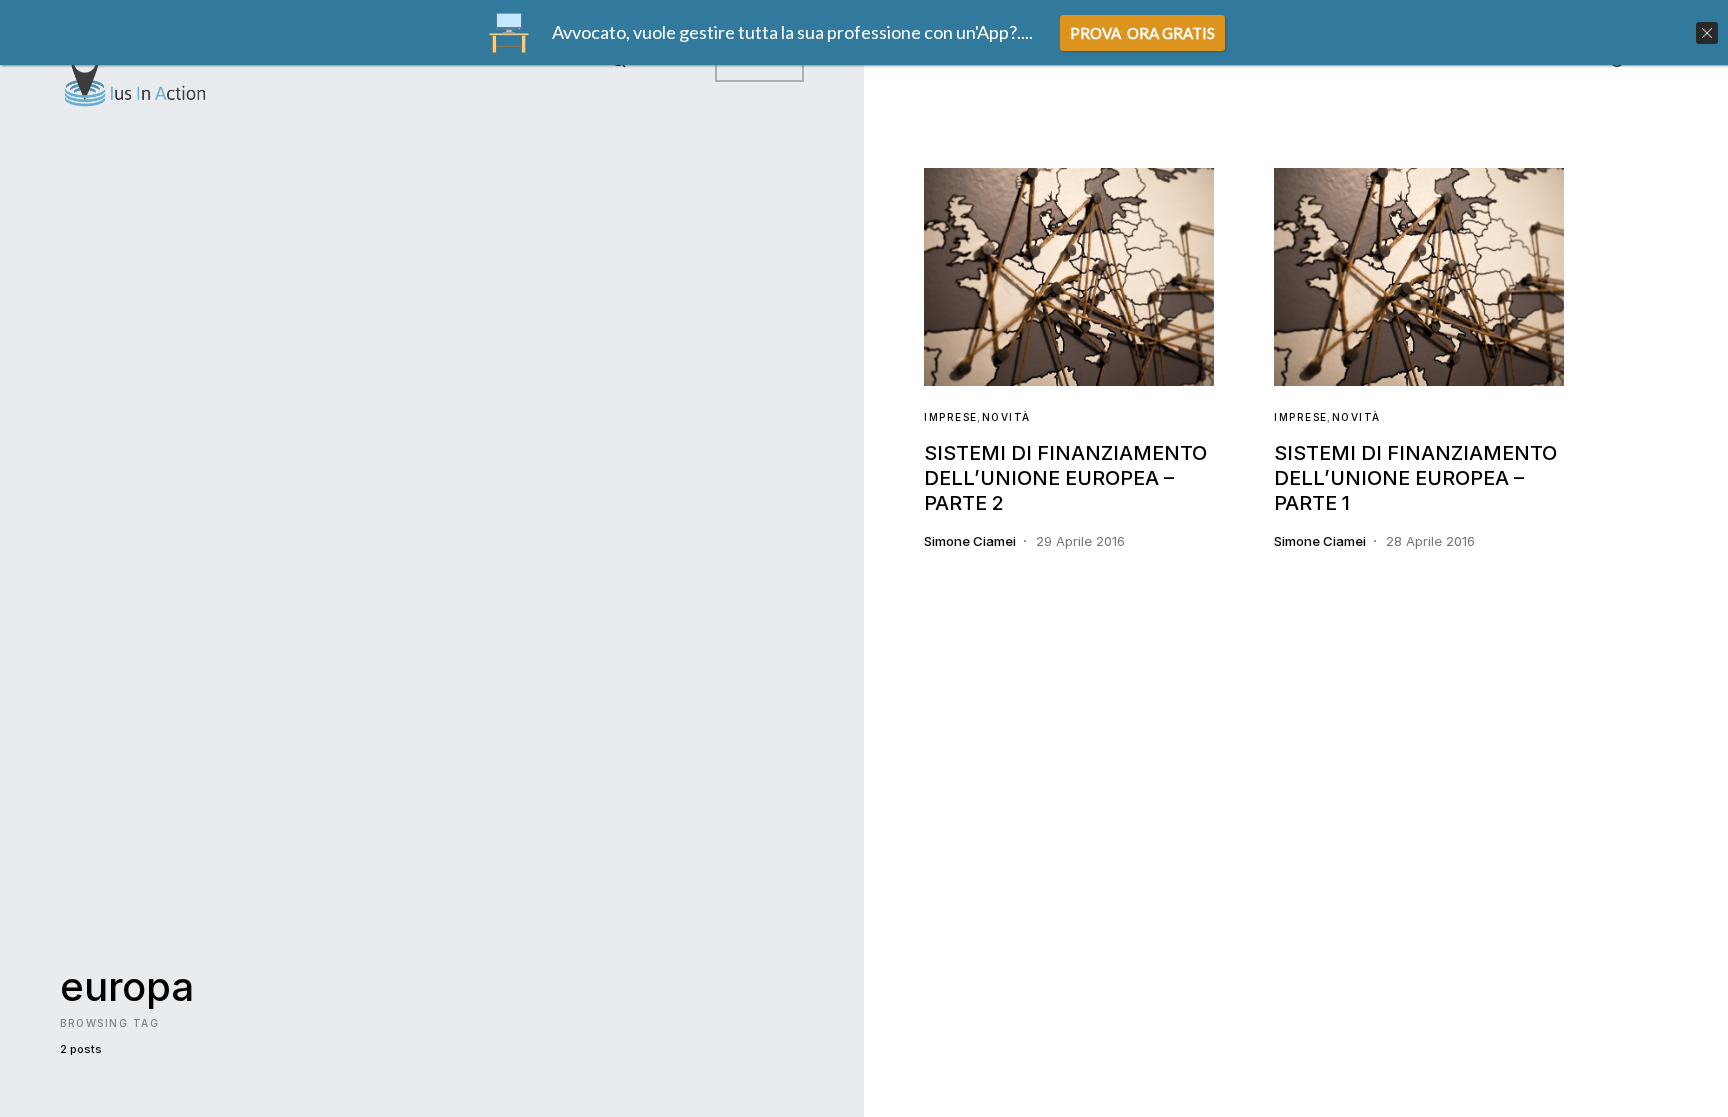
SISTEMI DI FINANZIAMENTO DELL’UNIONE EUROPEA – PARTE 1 (1415, 478)
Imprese (951, 417)
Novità (1006, 417)
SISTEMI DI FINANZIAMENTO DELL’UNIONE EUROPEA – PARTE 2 (1065, 478)
